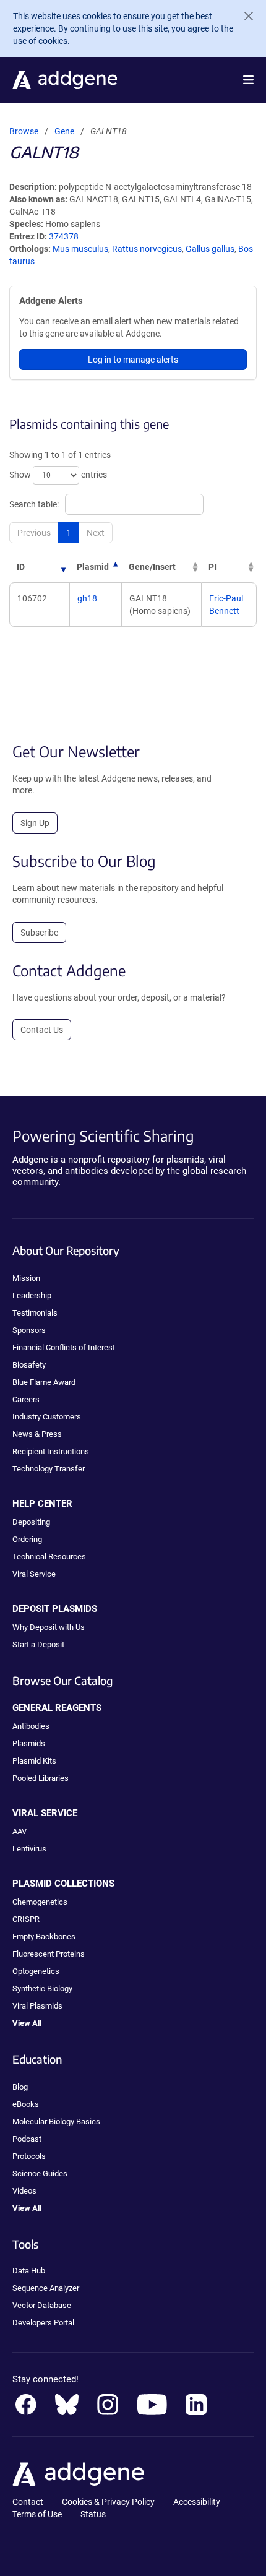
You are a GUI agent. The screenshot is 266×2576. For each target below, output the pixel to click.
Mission (26, 1278)
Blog (20, 2087)
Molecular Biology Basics (56, 2122)
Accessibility (197, 2502)
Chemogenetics (40, 1902)
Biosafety (29, 1365)
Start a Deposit (38, 1644)
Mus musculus (80, 249)
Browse (24, 131)
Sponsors (29, 1330)
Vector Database (42, 2305)
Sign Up (35, 823)
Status (93, 2514)
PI (212, 567)
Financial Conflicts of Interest (64, 1347)
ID (21, 567)
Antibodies (31, 1726)
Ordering (27, 1539)
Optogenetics (36, 1971)
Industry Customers (47, 1417)
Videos (24, 2191)
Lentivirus (29, 1849)
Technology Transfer (49, 1469)
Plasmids (29, 1743)
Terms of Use (37, 2514)
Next (96, 533)
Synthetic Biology (42, 1988)
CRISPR (26, 1919)
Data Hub (29, 2271)
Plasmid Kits (34, 1761)
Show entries (58, 475)
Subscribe (39, 933)
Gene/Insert (152, 567)
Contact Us (42, 1030)
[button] (248, 80)
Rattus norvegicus (147, 249)
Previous (34, 533)
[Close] (244, 16)
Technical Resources (49, 1557)
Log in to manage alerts (133, 360)
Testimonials (35, 1313)
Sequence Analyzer (46, 2288)
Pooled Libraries (41, 1778)
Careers (26, 1399)
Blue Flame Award (44, 1382)
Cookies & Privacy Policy (108, 2502)
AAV (19, 1831)
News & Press (37, 1434)
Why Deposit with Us (49, 1627)
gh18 (87, 598)
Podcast (27, 2139)
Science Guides (40, 2173)
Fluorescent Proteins (49, 1954)
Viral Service (34, 1574)
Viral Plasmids (37, 2006)
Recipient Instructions (51, 1451)
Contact (28, 2502)
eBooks (26, 2104)
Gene (64, 131)
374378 (64, 236)
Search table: (34, 504)
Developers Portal (43, 2323)
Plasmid (93, 567)
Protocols (29, 2156)
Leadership (32, 1295)
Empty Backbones (44, 1936)
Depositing (31, 1522)
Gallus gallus (210, 249)
